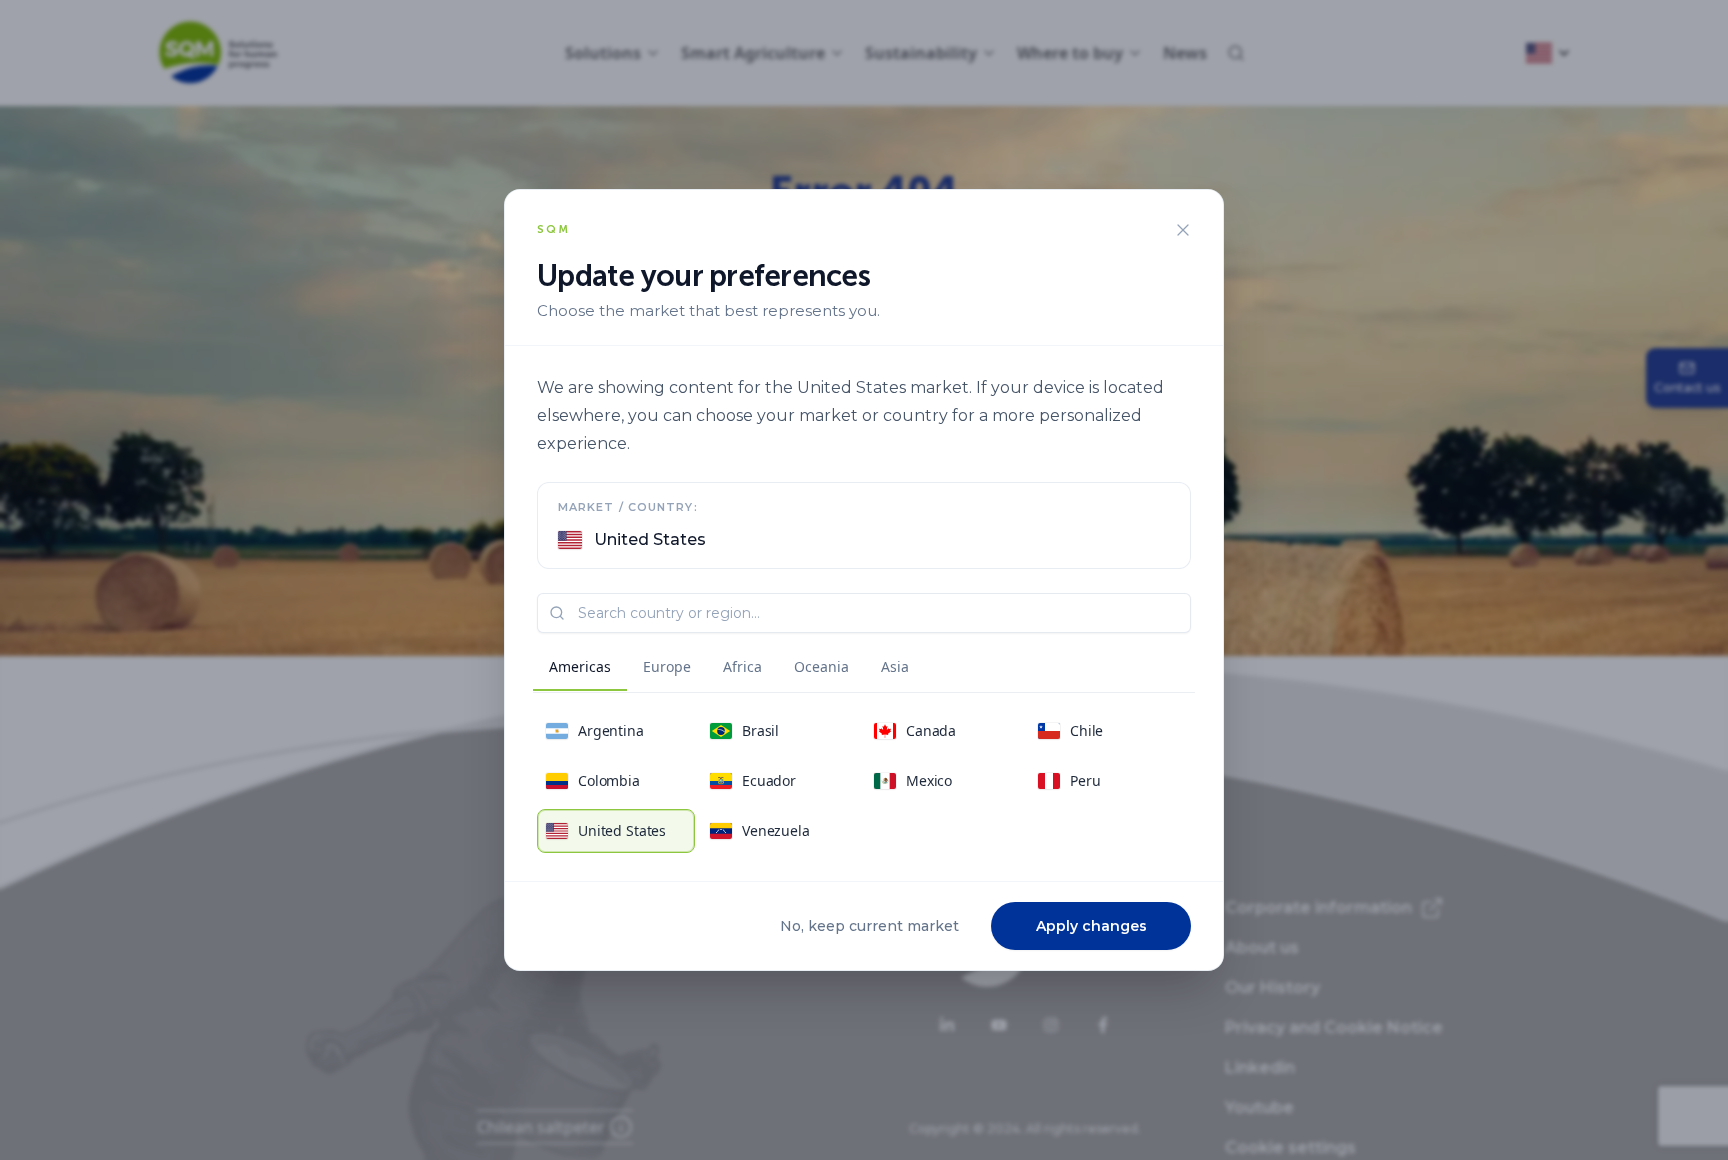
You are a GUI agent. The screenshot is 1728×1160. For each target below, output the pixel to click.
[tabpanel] (864, 781)
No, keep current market (869, 926)
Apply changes (1091, 926)
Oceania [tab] (821, 666)
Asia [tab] (895, 666)
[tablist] (729, 670)
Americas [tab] (580, 666)
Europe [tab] (667, 666)
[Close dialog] (1183, 230)
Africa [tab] (742, 666)
